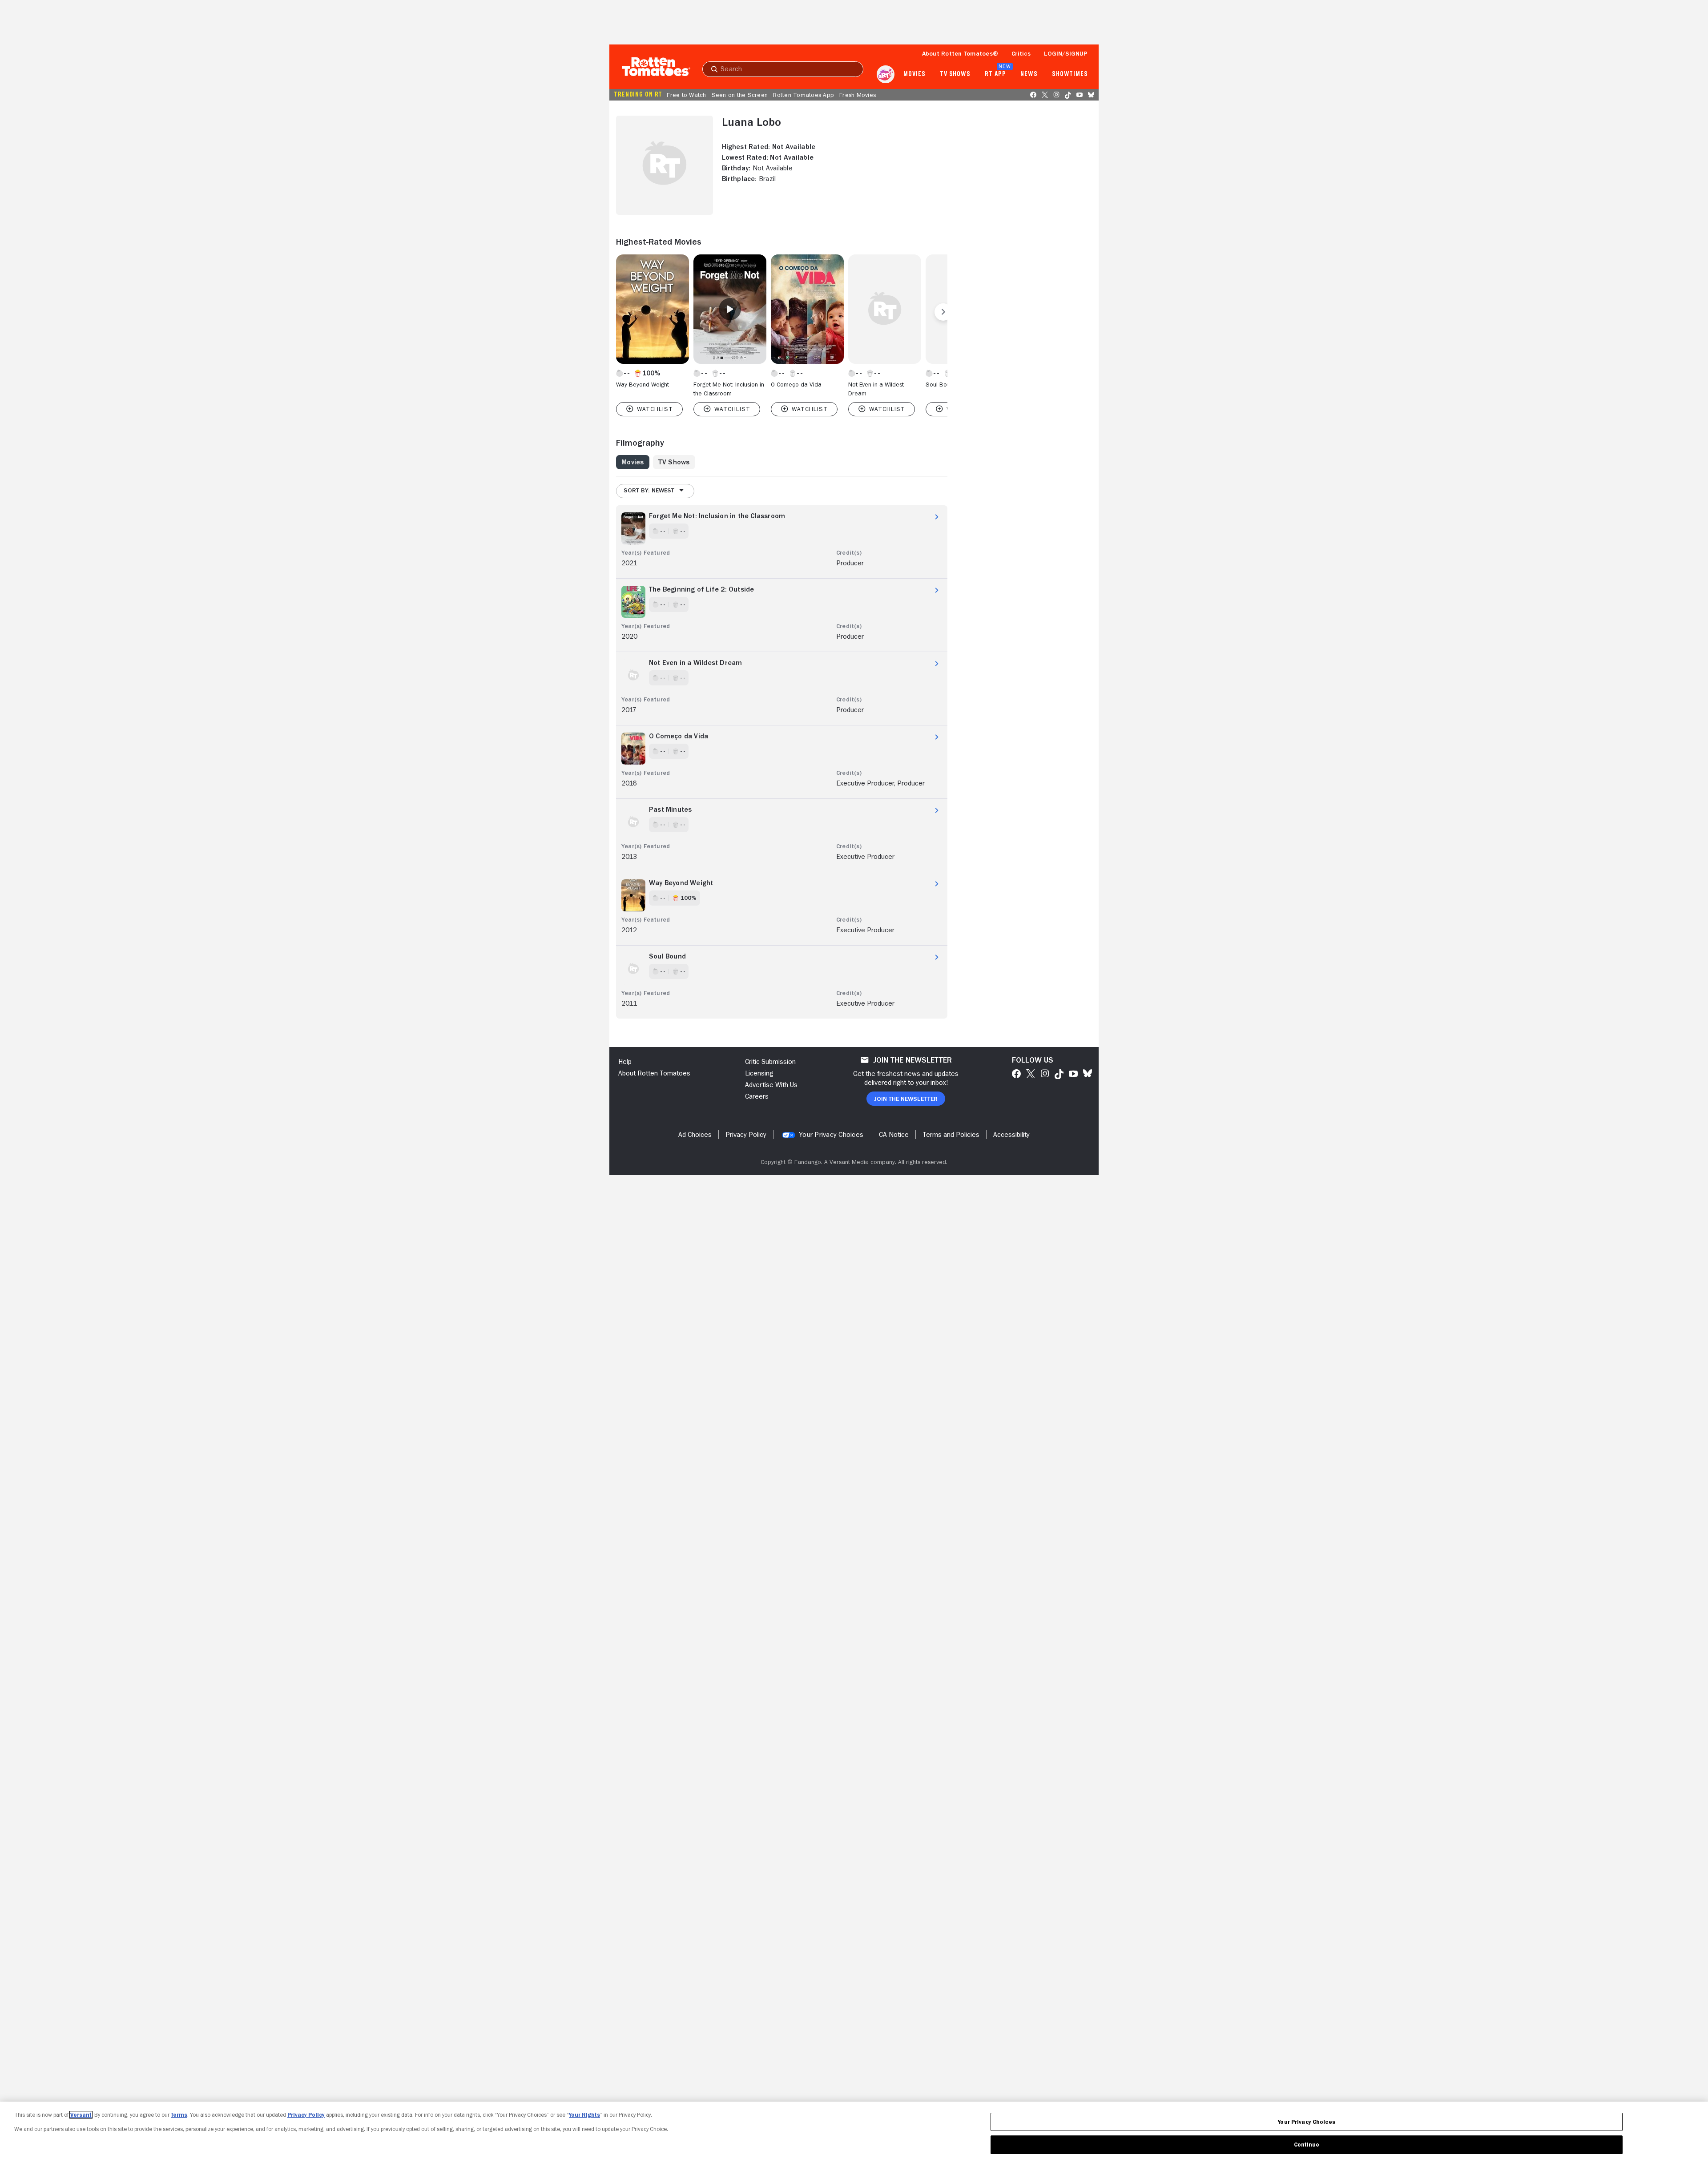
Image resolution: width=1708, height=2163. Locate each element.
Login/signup (1066, 53)
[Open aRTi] (886, 74)
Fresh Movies (858, 95)
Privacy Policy (306, 2115)
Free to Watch (686, 95)
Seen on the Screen (740, 95)
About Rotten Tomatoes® (960, 53)
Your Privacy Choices (831, 1135)
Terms (179, 2115)
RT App (995, 74)
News (1029, 74)
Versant (81, 2115)
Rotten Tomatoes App (804, 95)
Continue (1307, 2145)
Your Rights (584, 2115)
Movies (914, 74)
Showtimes (1070, 74)
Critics (1021, 53)
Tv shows (955, 74)
